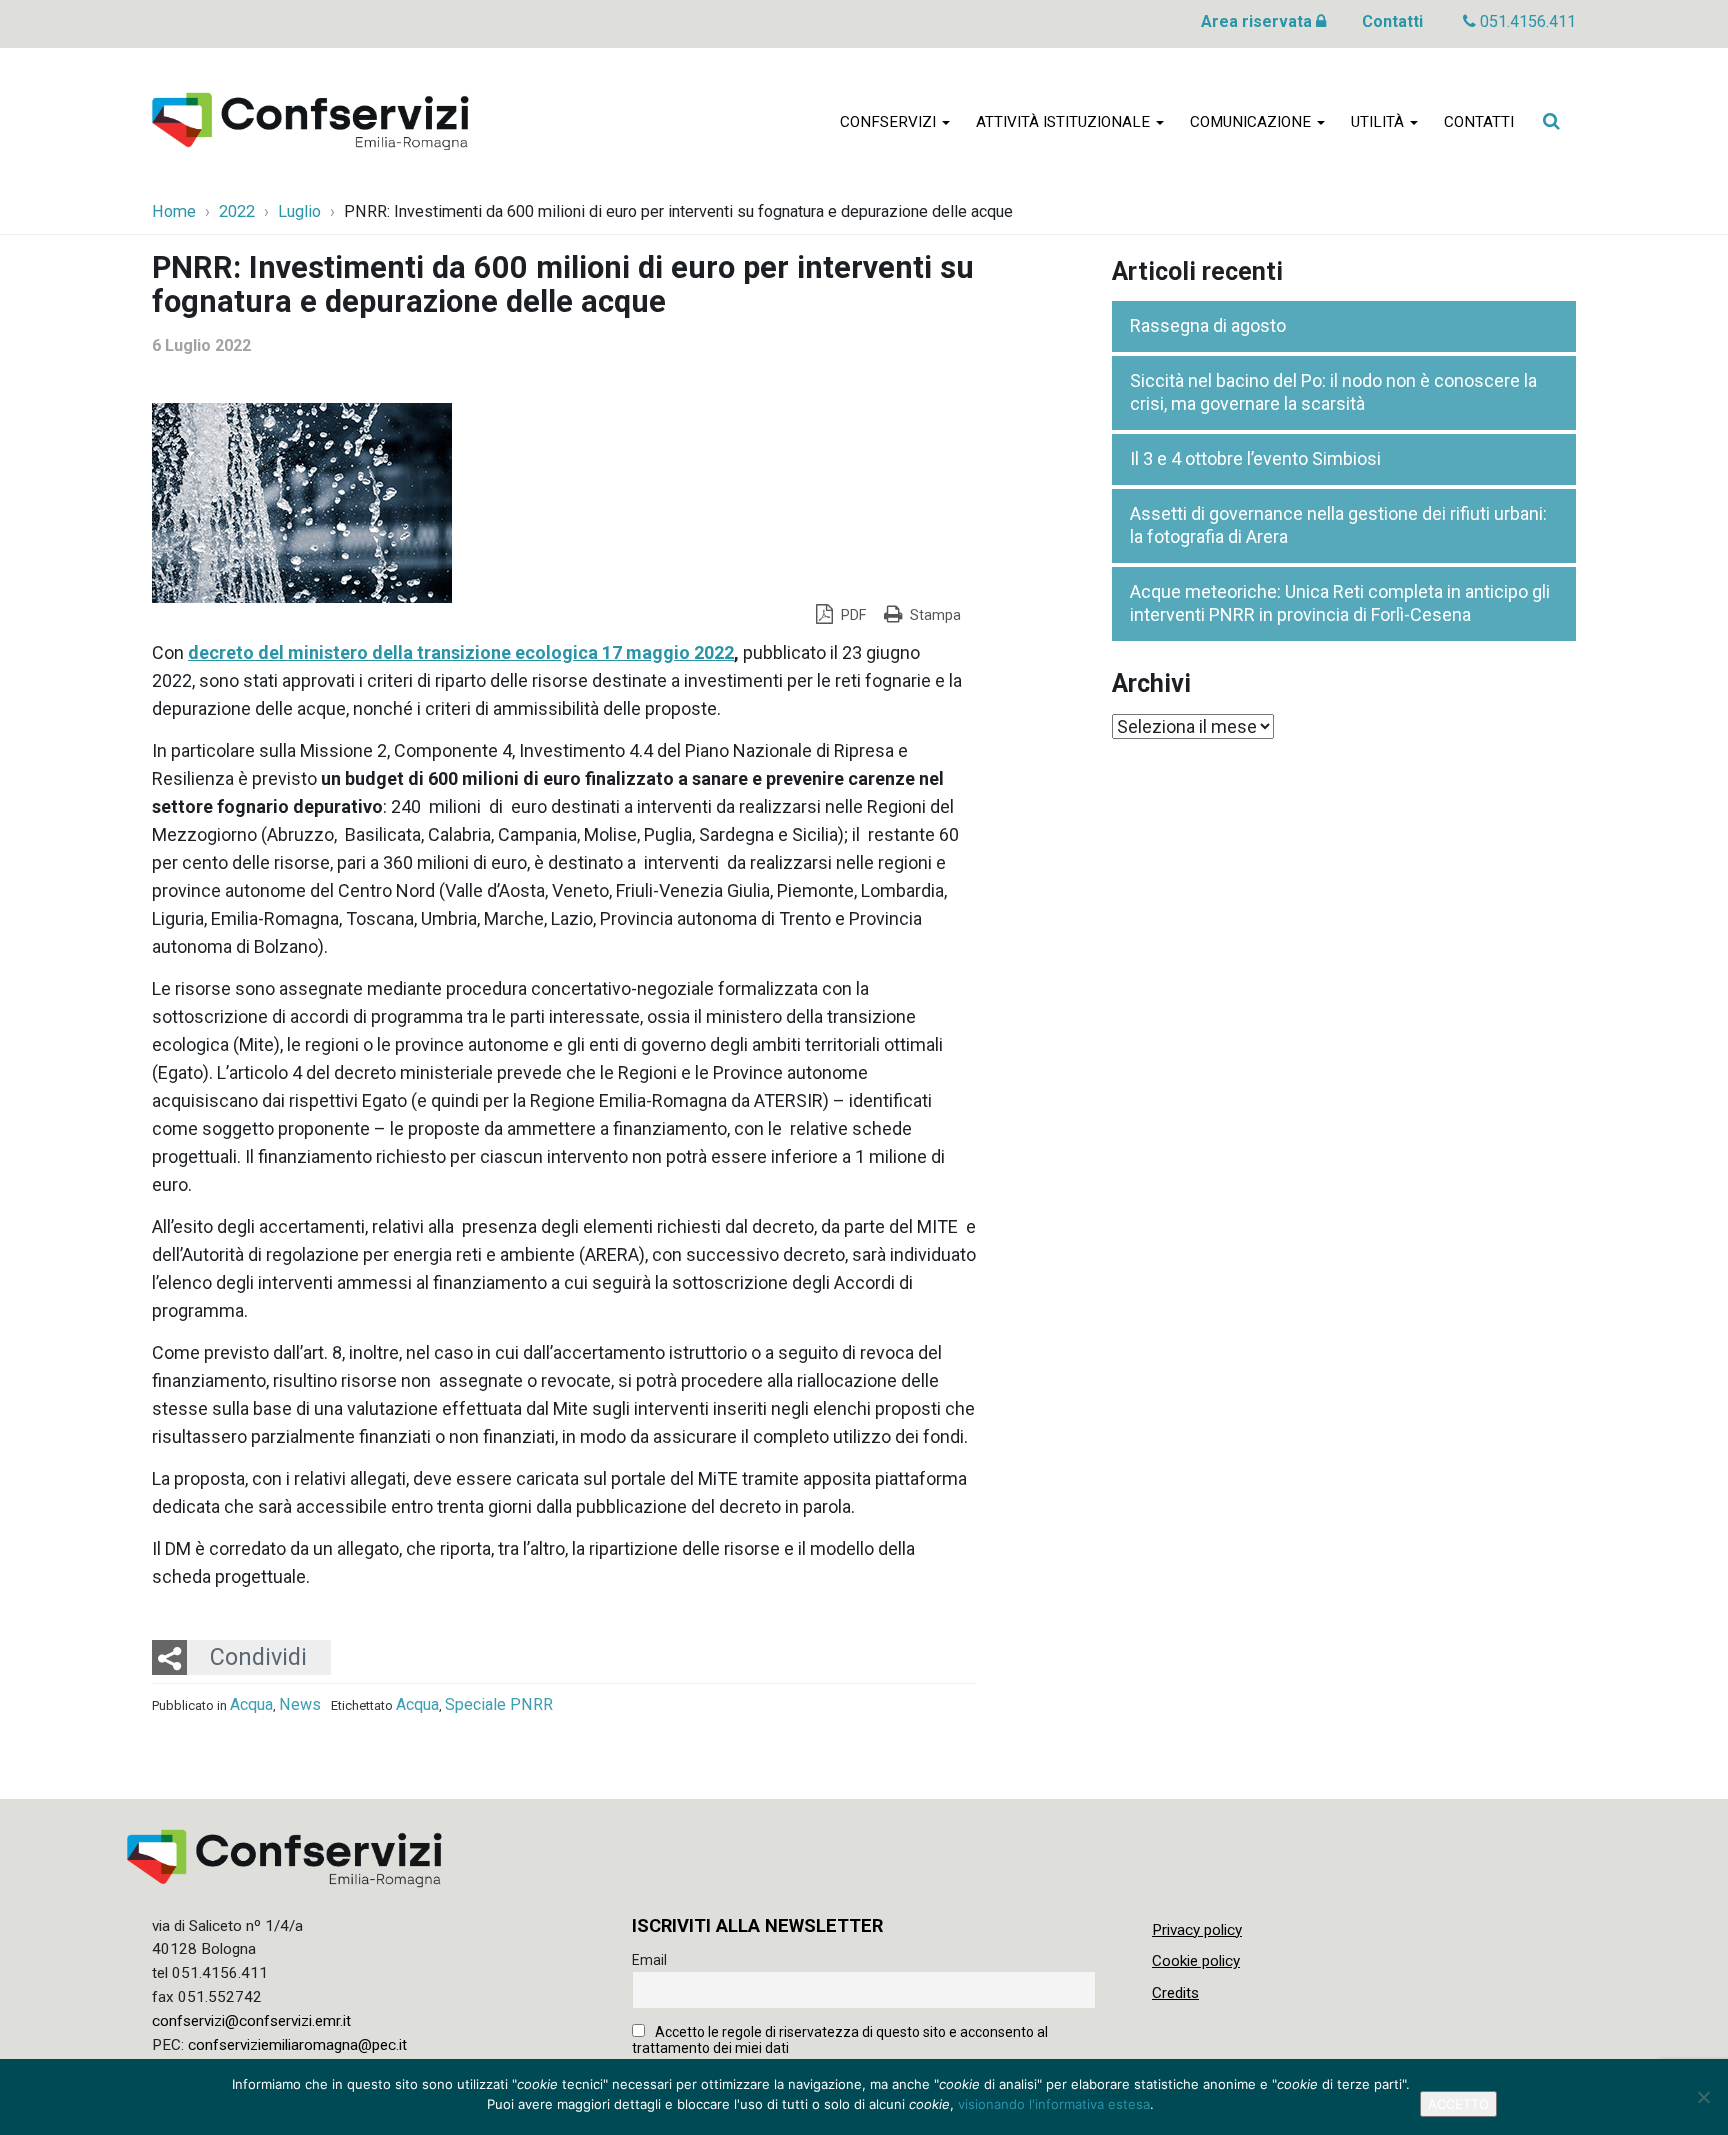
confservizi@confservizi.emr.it (251, 2021)
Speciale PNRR (499, 1704)
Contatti (1392, 21)
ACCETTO (1458, 2104)
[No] (1703, 2097)
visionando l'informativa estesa (1054, 2104)
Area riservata (1258, 21)
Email (649, 1960)
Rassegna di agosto (1208, 325)
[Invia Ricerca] (1551, 121)
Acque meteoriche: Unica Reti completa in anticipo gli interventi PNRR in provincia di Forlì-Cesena (1340, 603)
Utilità (1379, 122)
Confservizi (890, 122)
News (300, 1704)
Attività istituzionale (1065, 122)
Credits (1175, 1993)
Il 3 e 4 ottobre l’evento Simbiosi (1255, 458)
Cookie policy (1196, 1961)
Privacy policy (1197, 1930)
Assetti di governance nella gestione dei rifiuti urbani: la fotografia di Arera (1338, 525)
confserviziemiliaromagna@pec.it (297, 2045)
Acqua (251, 1704)
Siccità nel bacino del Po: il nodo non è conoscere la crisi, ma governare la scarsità (1333, 392)
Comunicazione (1252, 122)
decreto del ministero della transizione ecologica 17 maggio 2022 (461, 652)
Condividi (258, 1657)
